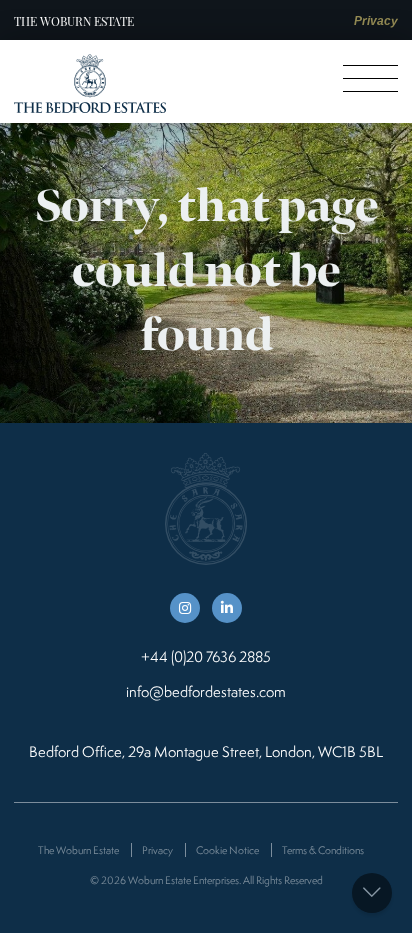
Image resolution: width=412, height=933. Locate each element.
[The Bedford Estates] (90, 83)
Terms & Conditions (323, 850)
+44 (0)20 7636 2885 (206, 656)
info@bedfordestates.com (206, 691)
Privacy (376, 21)
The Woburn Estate (74, 21)
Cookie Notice (227, 850)
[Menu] (370, 78)
